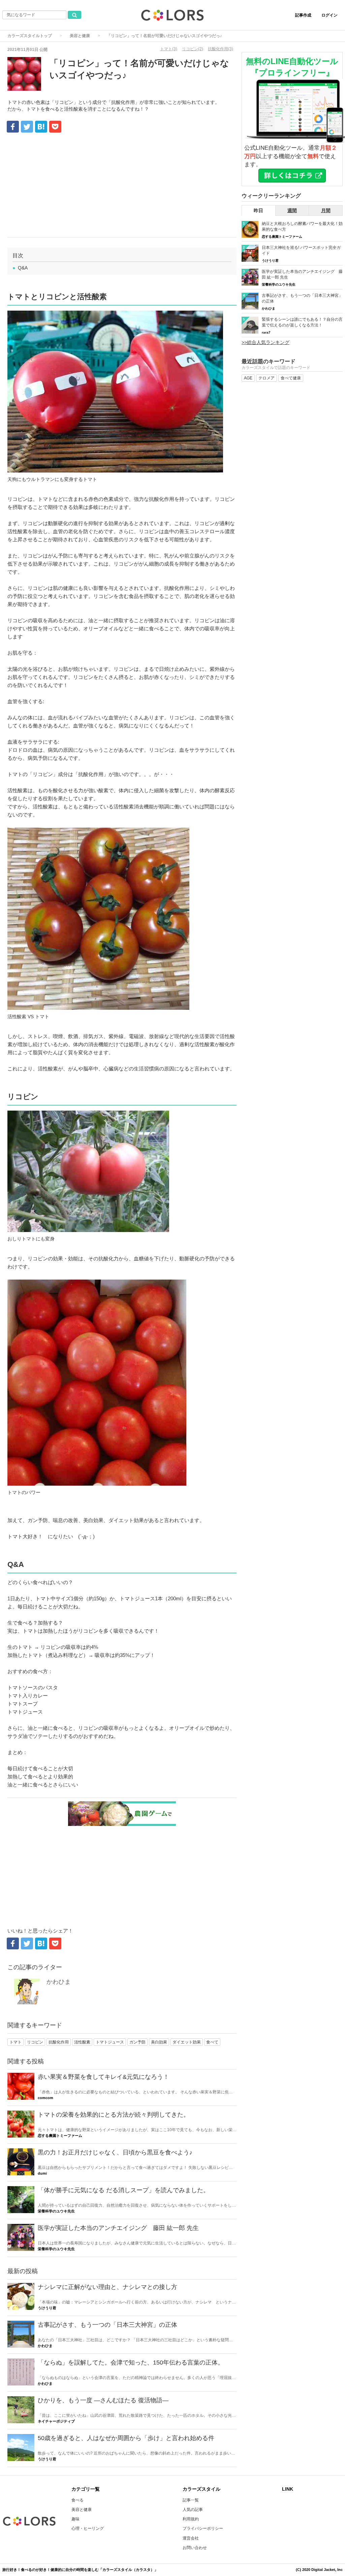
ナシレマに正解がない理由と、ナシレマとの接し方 (107, 2287)
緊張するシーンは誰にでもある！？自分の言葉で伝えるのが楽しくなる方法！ (302, 322)
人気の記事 (193, 2510)
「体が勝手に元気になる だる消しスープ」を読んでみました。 (123, 2190)
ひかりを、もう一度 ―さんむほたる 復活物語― (103, 2400)
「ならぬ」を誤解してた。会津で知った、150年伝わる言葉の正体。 (131, 2363)
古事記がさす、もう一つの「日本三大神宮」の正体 (107, 2325)
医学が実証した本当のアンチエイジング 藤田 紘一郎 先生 (118, 2228)
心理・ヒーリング (88, 2528)
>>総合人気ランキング (265, 342)
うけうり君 (47, 2308)
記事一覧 (191, 2500)
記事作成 (303, 15)
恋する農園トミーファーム (60, 2136)
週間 (292, 210)
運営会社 (191, 2538)
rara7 (266, 332)
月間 (326, 210)
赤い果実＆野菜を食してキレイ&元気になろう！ (103, 2077)
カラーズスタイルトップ (30, 36)
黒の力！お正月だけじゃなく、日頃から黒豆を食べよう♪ (115, 2152)
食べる (77, 2500)
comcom (45, 2098)
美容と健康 (80, 36)
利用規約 (191, 2519)
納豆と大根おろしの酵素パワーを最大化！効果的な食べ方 (302, 226)
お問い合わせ (195, 2548)
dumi (42, 2173)
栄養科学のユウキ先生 (56, 2211)
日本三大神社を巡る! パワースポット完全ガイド (301, 250)
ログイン (330, 15)
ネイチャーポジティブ (56, 2421)
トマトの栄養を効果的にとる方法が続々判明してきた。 (114, 2115)
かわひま (59, 1982)
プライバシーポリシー (203, 2528)
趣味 (75, 2519)
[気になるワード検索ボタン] (74, 15)
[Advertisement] (122, 187)
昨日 (258, 210)
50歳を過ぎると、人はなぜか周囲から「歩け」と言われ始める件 (126, 2438)
